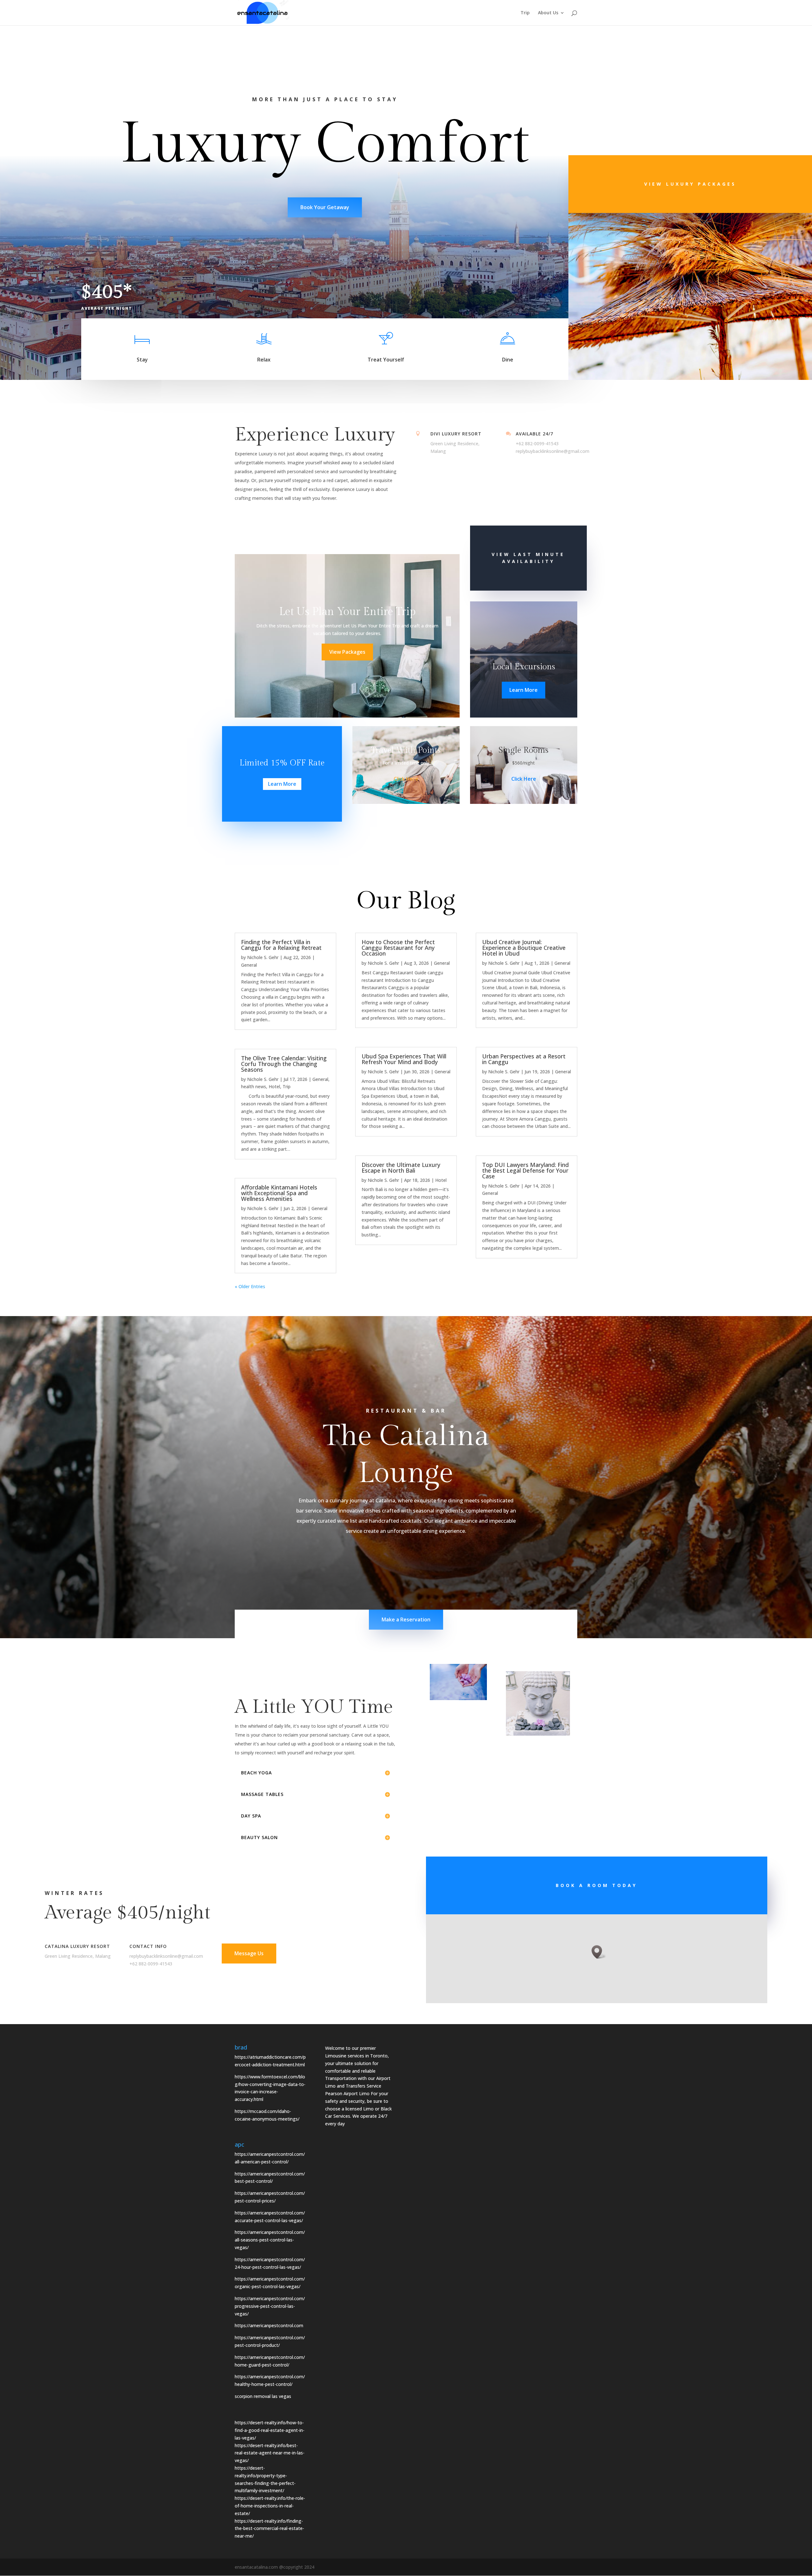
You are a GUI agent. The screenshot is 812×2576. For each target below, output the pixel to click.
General (249, 965)
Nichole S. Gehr (263, 957)
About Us (548, 13)
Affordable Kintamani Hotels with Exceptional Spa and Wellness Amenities (279, 1193)
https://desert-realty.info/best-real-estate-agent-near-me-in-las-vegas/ (270, 2453)
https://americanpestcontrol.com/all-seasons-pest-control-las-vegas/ (270, 2240)
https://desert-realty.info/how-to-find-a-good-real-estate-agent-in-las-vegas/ (270, 2430)
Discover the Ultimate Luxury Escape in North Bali (401, 1168)
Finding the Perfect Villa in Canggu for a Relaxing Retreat (281, 945)
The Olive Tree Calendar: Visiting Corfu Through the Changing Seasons (284, 1064)
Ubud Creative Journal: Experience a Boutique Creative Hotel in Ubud (524, 948)
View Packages (347, 652)
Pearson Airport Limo (347, 2093)
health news (254, 1086)
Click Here (406, 779)
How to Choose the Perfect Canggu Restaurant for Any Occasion (398, 948)
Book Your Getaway (325, 207)
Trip (525, 13)
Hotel (274, 1086)
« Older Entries (250, 1286)
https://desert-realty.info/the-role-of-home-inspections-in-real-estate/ (270, 2506)
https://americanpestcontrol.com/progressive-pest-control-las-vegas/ (270, 2306)
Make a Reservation (406, 1619)
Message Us (249, 1953)
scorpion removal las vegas (264, 2396)
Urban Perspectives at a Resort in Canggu (524, 1059)
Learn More (524, 690)
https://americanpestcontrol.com (269, 2325)
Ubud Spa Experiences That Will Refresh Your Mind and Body (404, 1059)
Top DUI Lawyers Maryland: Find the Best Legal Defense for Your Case (525, 1170)
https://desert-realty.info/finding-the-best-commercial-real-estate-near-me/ (269, 2529)
